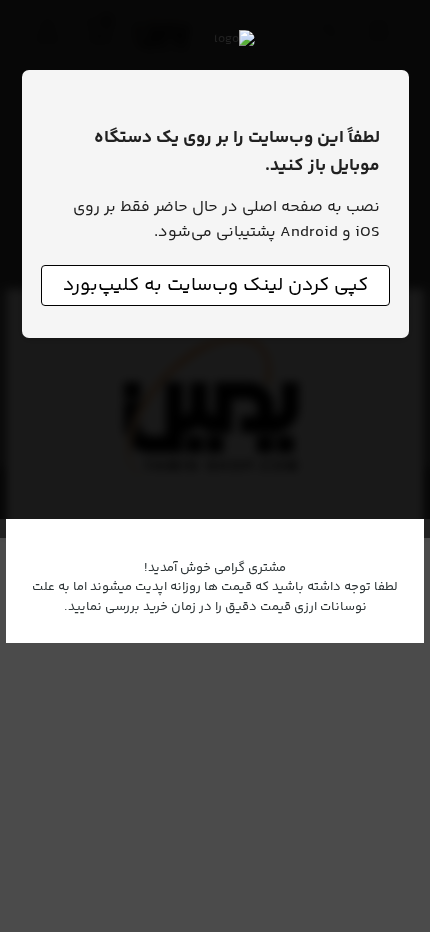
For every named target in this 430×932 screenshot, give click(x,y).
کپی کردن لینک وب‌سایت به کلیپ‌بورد (215, 285)
